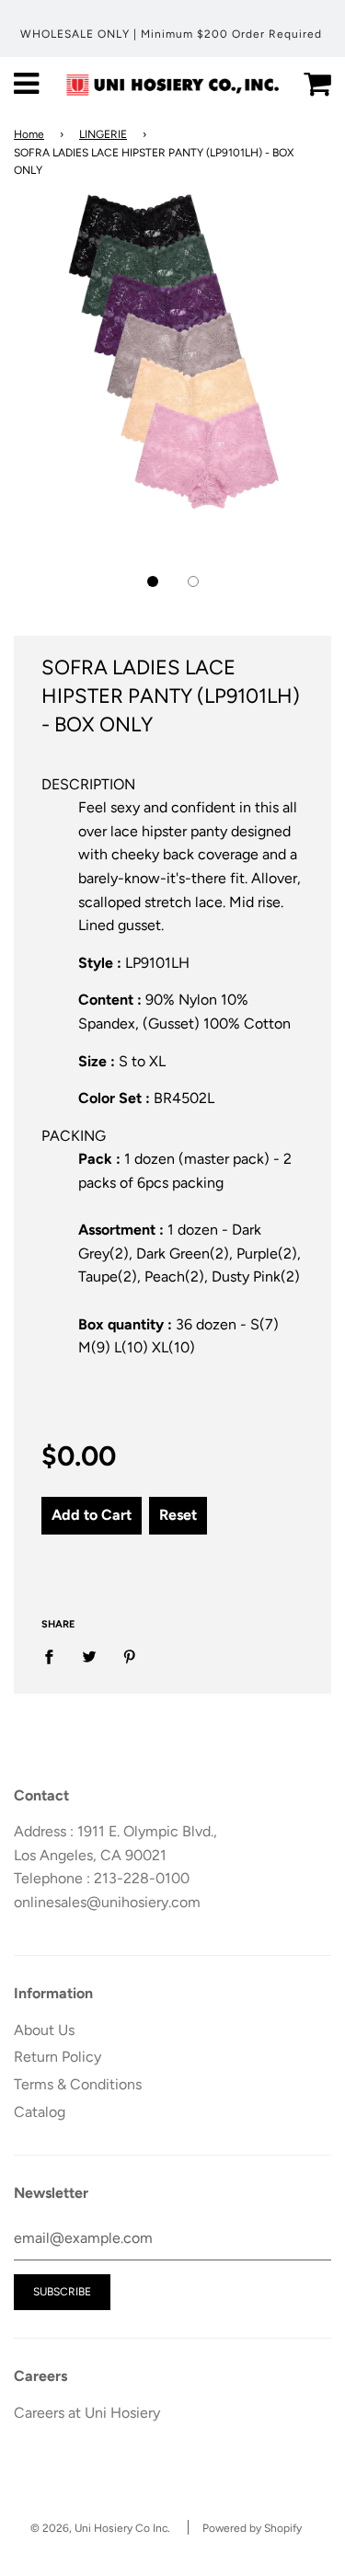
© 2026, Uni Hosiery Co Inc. (100, 2528)
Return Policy (57, 2057)
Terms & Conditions (78, 2084)
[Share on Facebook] (54, 1656)
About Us (44, 2030)
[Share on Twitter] (89, 1656)
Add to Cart (92, 1515)
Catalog (40, 2112)
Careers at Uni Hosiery (87, 2413)
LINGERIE (103, 134)
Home (29, 134)
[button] (153, 581)
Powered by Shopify (252, 2528)
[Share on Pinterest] (130, 1656)
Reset (178, 1515)
